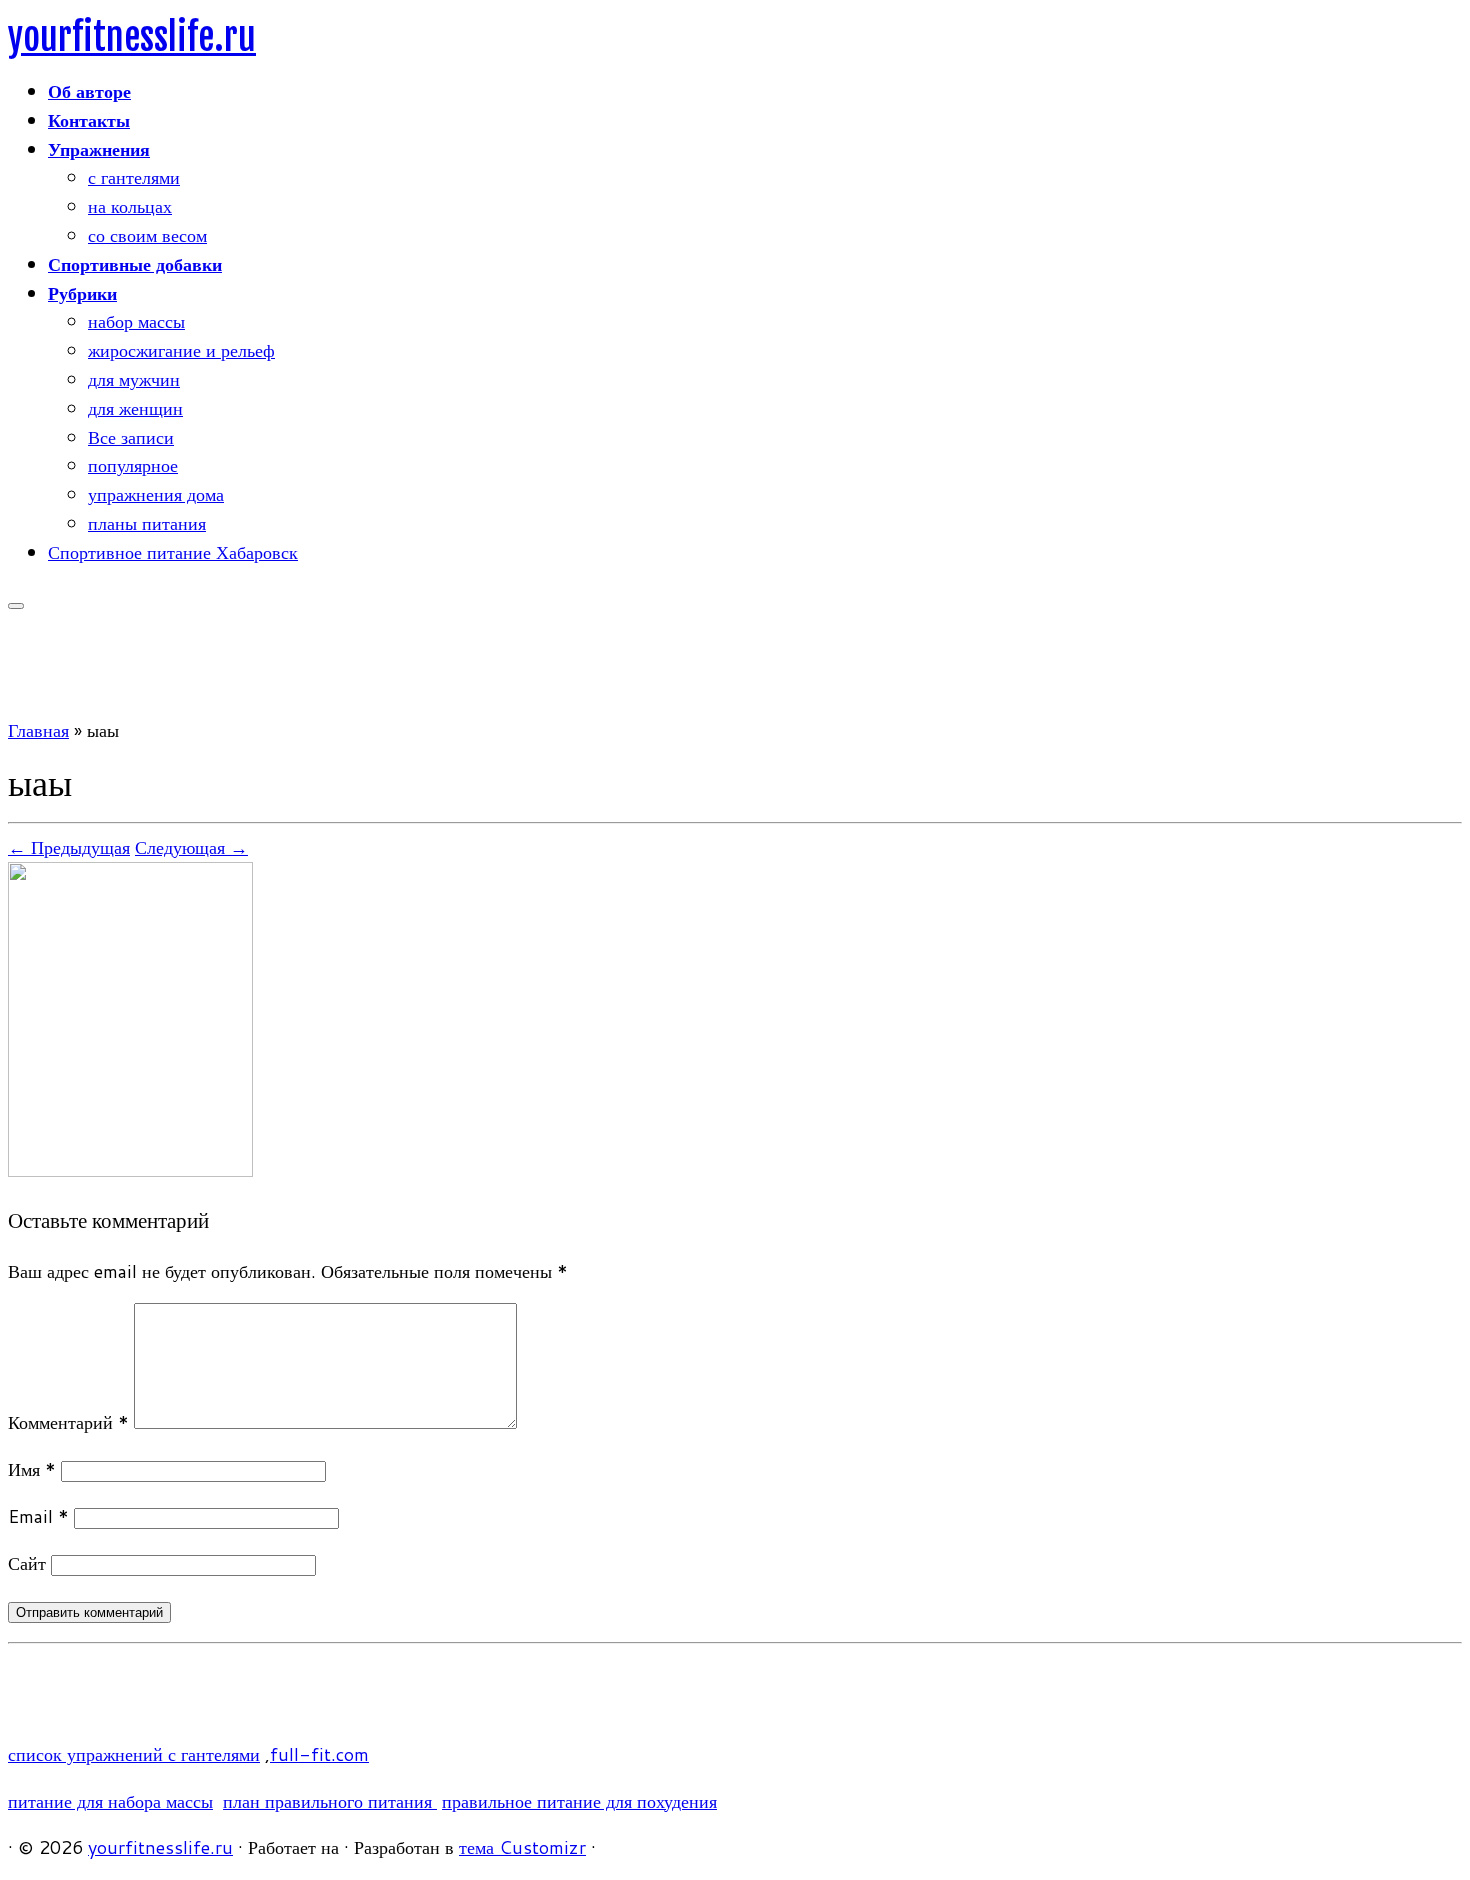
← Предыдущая (69, 847)
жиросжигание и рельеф (181, 350)
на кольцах (130, 206)
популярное (133, 465)
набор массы (136, 321)
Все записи (131, 437)
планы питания (147, 523)
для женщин (135, 408)
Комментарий (68, 1422)
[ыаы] (130, 1170)
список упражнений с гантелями (134, 1754)
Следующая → (191, 847)
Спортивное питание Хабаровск (173, 552)
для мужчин (134, 379)
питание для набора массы (110, 1801)
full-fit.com (319, 1754)
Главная (38, 730)
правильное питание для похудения (579, 1801)
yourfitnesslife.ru (132, 37)
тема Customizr (522, 1847)
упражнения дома (156, 494)
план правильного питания (330, 1801)
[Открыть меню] (16, 606)
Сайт (27, 1563)
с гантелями (134, 177)
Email (38, 1516)
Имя (32, 1469)
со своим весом (147, 235)
